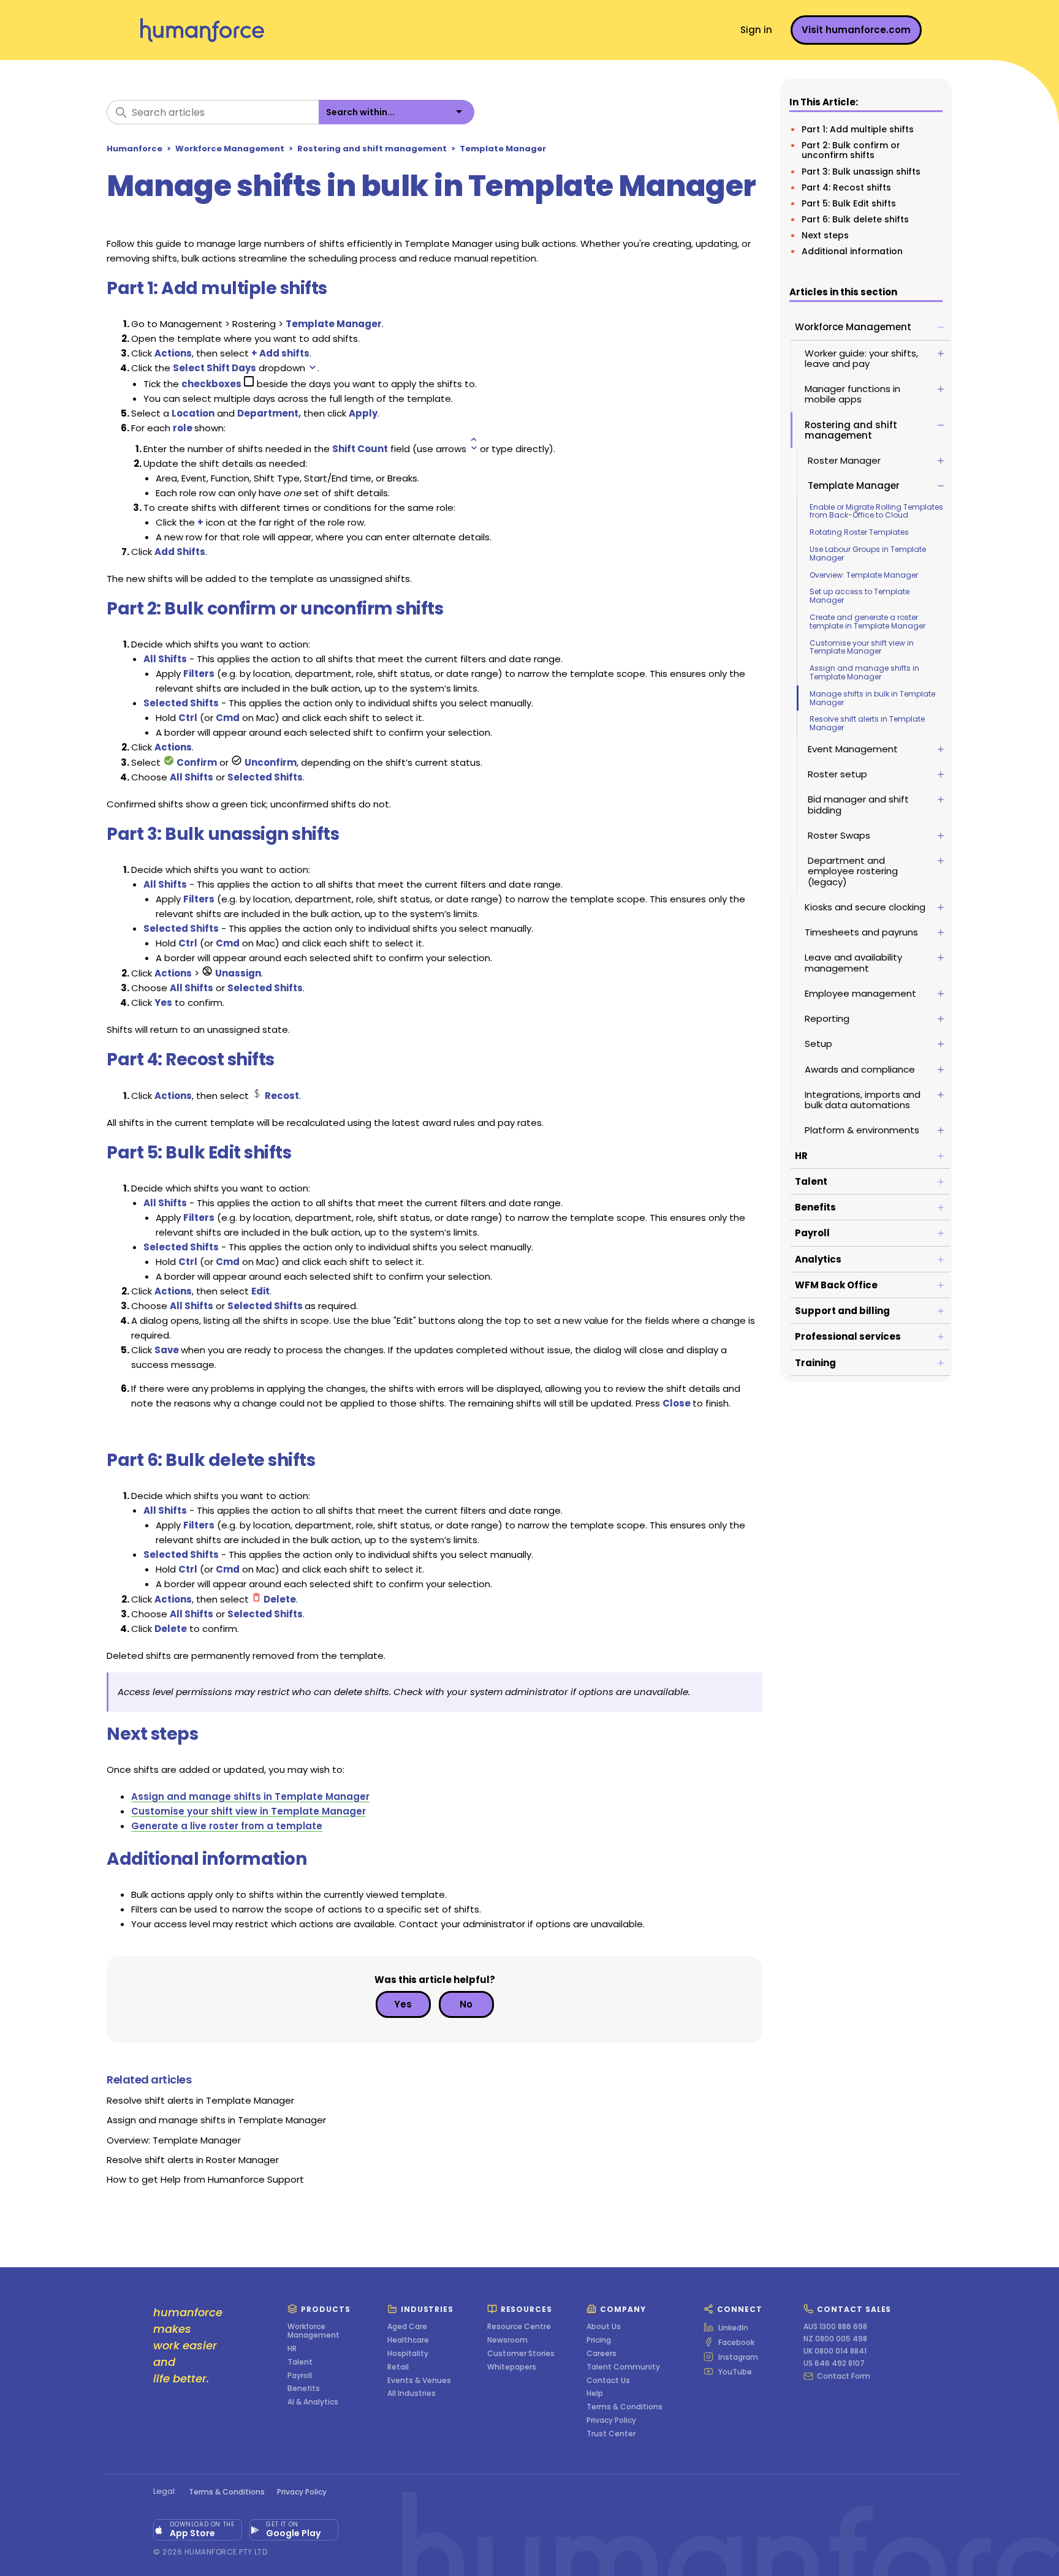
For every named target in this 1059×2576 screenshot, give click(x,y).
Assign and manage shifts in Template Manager (864, 672)
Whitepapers (512, 2367)
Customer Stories (521, 2354)
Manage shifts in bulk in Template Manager (872, 698)
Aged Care (407, 2327)
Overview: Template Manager (864, 575)
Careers (602, 2354)
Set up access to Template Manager (860, 596)
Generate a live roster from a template (227, 1826)
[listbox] (397, 112)
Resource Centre (519, 2327)
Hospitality (408, 2354)
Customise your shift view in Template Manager (862, 647)
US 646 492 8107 (834, 2363)
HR (292, 2349)
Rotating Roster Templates (859, 532)
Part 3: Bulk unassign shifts (861, 172)
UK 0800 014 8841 (835, 2351)
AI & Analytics (313, 2402)
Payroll (300, 2376)
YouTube (735, 2371)
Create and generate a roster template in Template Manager (867, 621)
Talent (300, 2362)
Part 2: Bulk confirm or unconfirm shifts (851, 150)
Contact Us (608, 2381)
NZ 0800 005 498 (835, 2339)
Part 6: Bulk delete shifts (855, 219)
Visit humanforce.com (856, 30)
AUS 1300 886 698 (835, 2327)
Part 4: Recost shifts (846, 187)
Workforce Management (230, 149)
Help (595, 2393)
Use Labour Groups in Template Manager (868, 553)
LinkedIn (733, 2327)
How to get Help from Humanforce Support (205, 2179)
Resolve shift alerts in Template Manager (867, 723)
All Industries (412, 2393)
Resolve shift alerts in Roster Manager (193, 2160)
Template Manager (503, 149)
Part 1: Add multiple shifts (858, 129)
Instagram (738, 2357)
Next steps (825, 235)
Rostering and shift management (372, 149)
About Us (604, 2327)
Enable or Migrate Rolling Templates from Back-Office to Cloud (876, 511)
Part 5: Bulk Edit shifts (849, 203)
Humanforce (135, 149)
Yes (403, 2004)
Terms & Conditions (624, 2407)
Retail (398, 2367)
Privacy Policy (611, 2420)
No (466, 2004)
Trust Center (611, 2434)
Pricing (599, 2340)
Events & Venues (419, 2381)
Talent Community (623, 2367)
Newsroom (507, 2340)
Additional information (852, 251)
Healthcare (408, 2340)
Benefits (304, 2389)
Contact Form (844, 2376)
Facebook (736, 2342)
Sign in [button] (756, 30)
